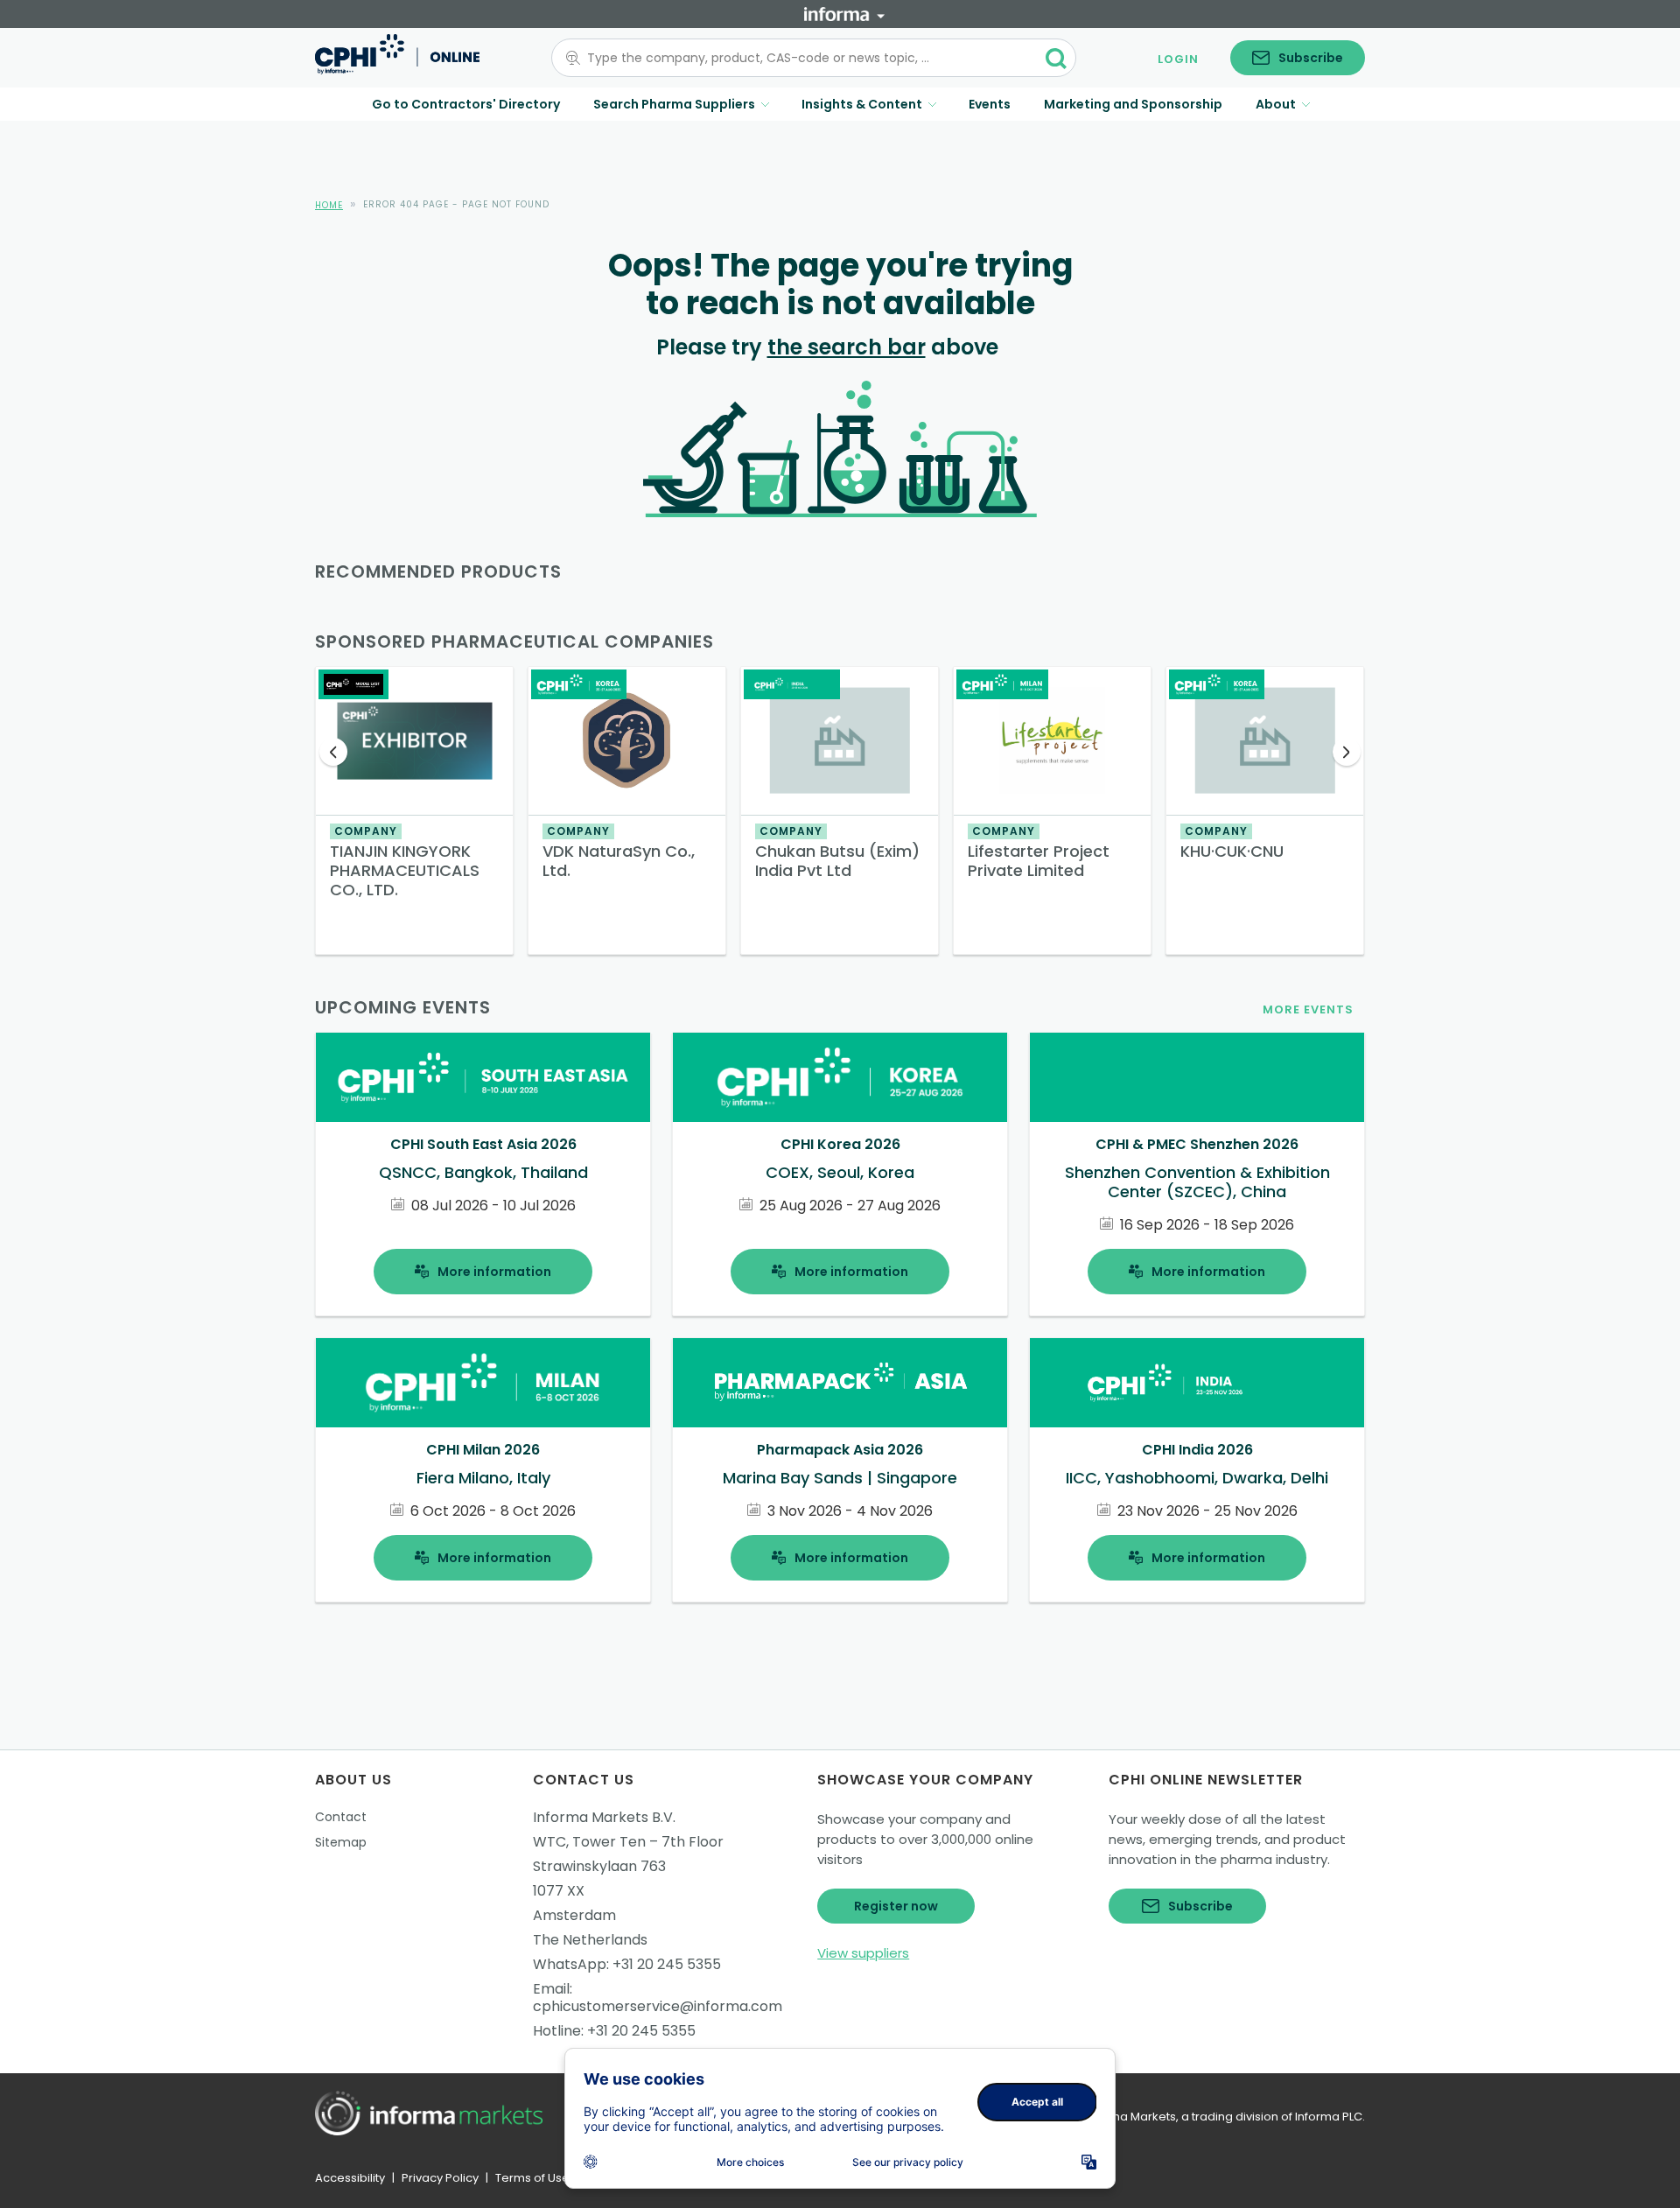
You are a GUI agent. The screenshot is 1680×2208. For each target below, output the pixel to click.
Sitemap (341, 1842)
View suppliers (863, 1953)
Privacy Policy (440, 2178)
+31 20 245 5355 (667, 1964)
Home (329, 205)
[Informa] (844, 14)
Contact (341, 1817)
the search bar (847, 347)
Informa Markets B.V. (604, 1817)
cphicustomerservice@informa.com (658, 2006)
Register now (896, 1906)
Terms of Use (532, 2178)
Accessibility (350, 2178)
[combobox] (803, 58)
